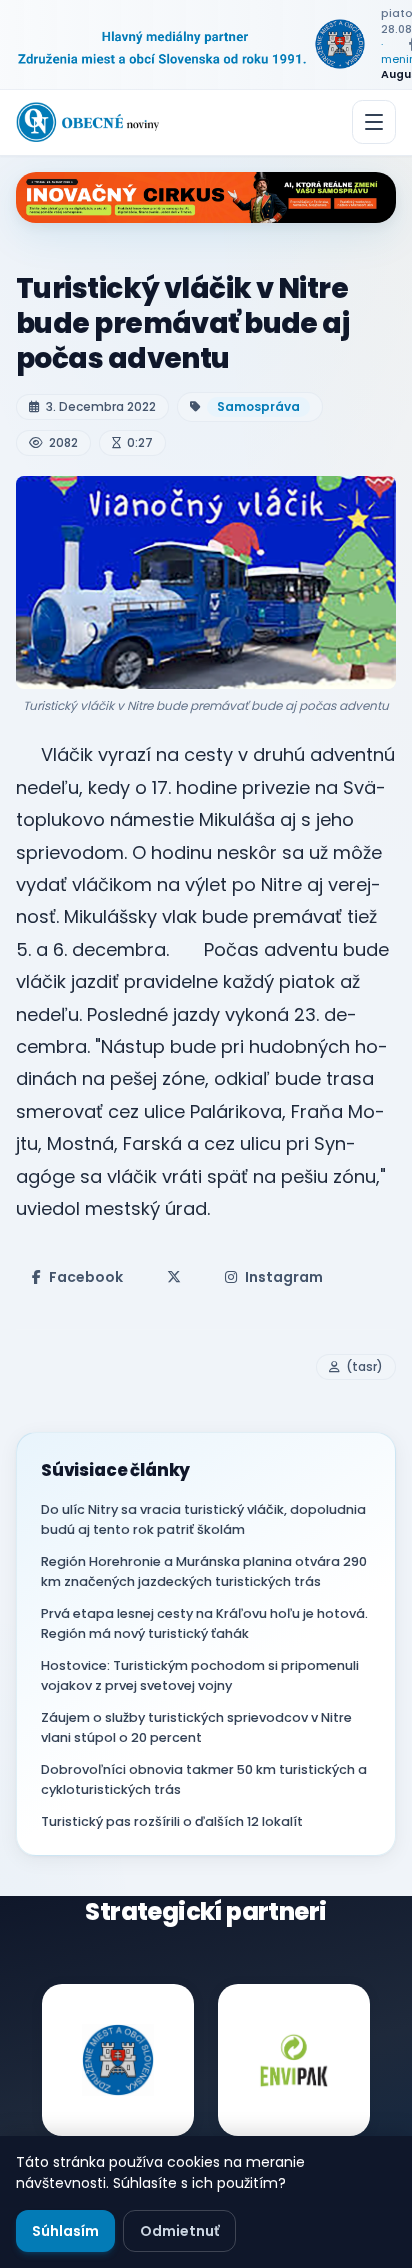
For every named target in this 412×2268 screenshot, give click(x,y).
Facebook (86, 1277)
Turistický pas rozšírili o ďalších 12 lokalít (172, 1821)
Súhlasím (65, 2231)
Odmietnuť (179, 2231)
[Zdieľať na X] (174, 1277)
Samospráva (258, 406)
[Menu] (374, 122)
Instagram (284, 1277)
